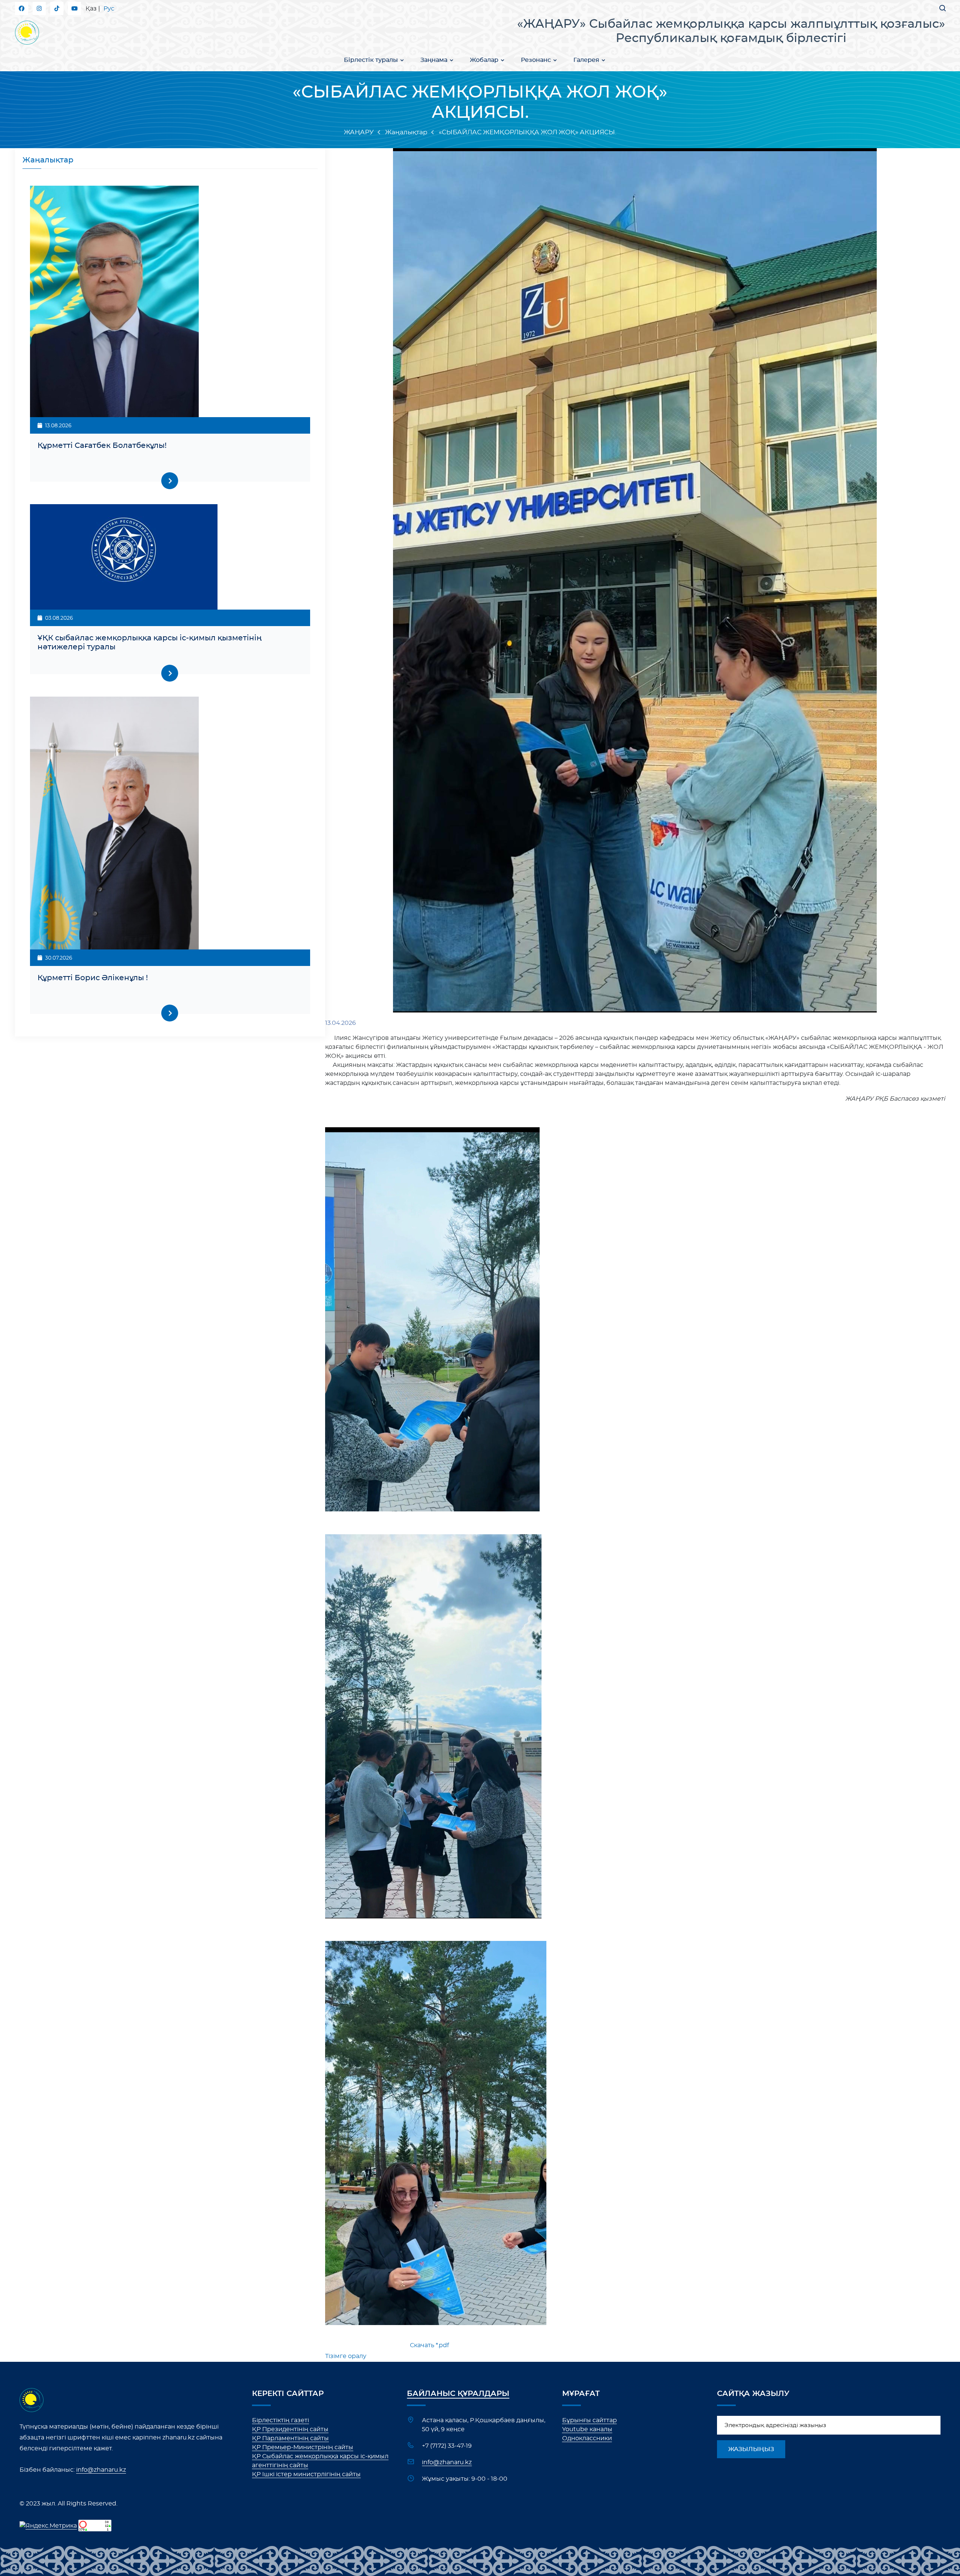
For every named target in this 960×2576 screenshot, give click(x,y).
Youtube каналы (587, 2429)
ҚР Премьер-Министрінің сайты (303, 2447)
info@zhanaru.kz (101, 2470)
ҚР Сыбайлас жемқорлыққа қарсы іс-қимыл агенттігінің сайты (320, 2461)
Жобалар (484, 60)
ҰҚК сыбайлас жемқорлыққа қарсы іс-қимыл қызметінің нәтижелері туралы (150, 643)
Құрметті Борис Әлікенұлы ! (93, 978)
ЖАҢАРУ (359, 132)
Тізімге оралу (346, 2356)
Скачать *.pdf (429, 2345)
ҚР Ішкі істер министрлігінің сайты (306, 2474)
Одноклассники (587, 2438)
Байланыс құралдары (458, 2394)
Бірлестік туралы (371, 60)
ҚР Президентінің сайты (290, 2429)
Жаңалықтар (406, 132)
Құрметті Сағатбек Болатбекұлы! (102, 446)
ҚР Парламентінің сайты (290, 2438)
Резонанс (536, 60)
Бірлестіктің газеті (280, 2420)
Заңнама (434, 60)
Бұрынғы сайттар (589, 2420)
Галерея (586, 60)
